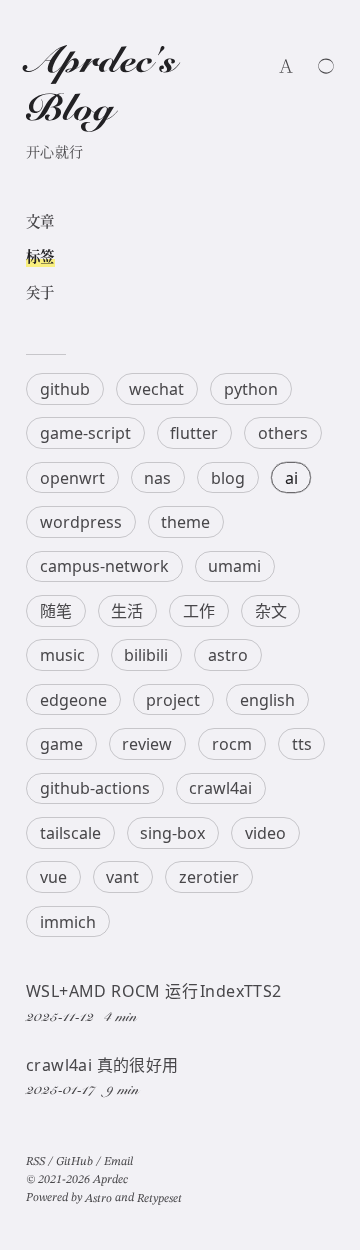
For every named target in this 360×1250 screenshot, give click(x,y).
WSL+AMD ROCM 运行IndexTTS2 (154, 991)
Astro (98, 1199)
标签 (40, 258)
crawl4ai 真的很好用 (102, 1065)
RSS (35, 1162)
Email (118, 1162)
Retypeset (159, 1199)
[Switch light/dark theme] (326, 66)
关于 (40, 294)
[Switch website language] (286, 66)
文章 (40, 223)
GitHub (74, 1162)
